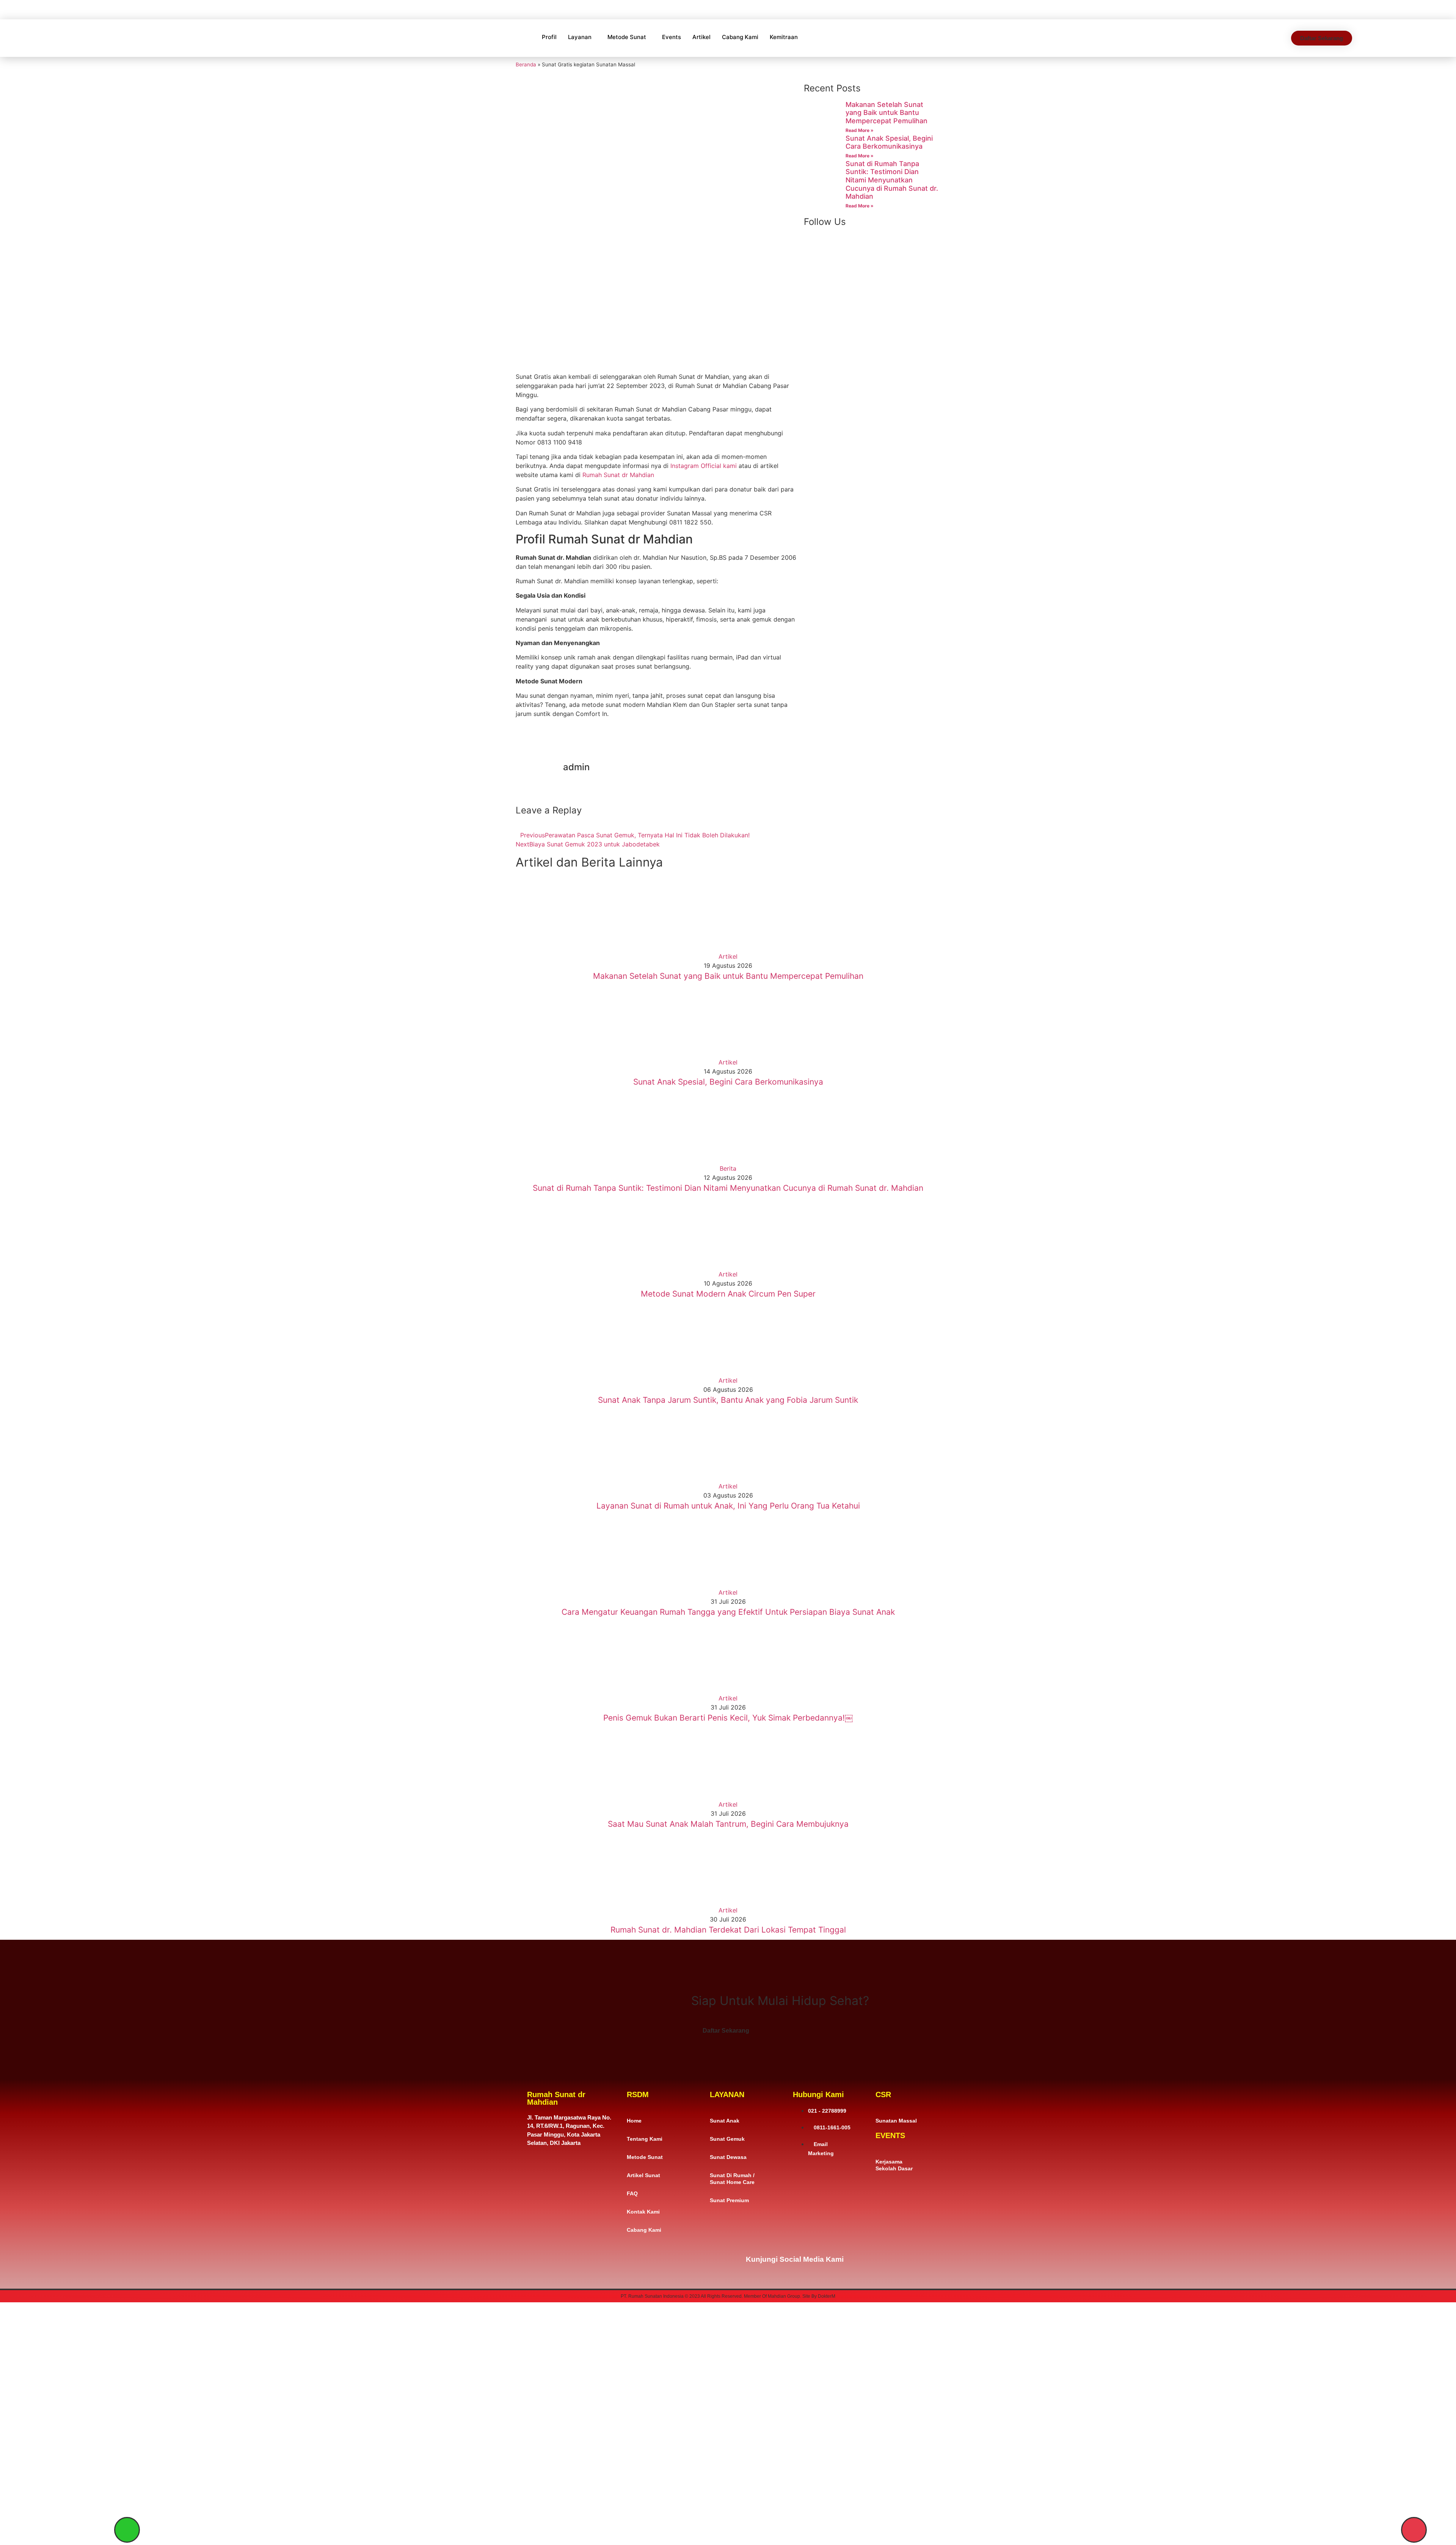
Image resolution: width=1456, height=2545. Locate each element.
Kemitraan (784, 37)
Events (672, 37)
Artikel (701, 37)
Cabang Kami (740, 37)
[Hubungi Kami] (1414, 2530)
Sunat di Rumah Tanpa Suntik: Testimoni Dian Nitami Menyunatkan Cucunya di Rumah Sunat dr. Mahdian (892, 180)
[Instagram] (887, 2254)
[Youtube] (912, 2254)
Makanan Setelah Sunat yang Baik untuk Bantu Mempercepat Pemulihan (886, 113)
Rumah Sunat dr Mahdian (618, 475)
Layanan (580, 37)
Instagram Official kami (704, 466)
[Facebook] (863, 2254)
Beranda (526, 64)
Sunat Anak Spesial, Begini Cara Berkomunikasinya (889, 142)
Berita (728, 1168)
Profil (549, 37)
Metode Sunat (627, 37)
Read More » (860, 130)
